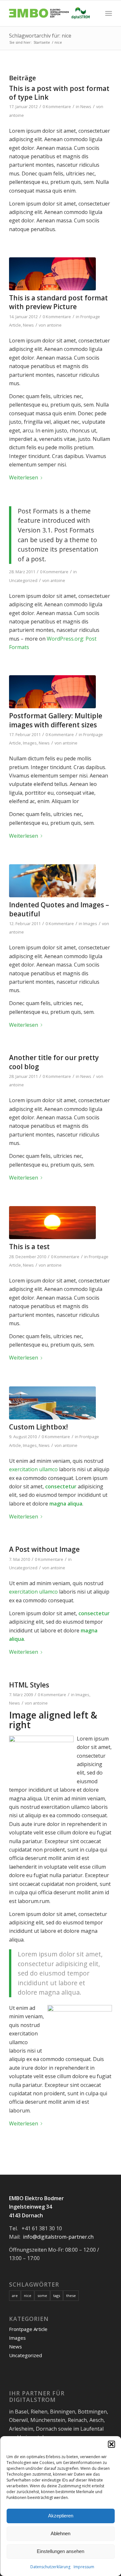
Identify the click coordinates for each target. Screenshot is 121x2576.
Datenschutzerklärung (50, 2567)
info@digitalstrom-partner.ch (58, 2237)
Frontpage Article (28, 2329)
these (71, 2296)
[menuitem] (109, 13)
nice (28, 2296)
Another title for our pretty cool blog (54, 1062)
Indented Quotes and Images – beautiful (59, 909)
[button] (111, 2444)
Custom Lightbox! (38, 1427)
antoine (16, 115)
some (42, 2296)
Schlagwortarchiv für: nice (40, 36)
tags (57, 2296)
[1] (52, 1403)
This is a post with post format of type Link (59, 93)
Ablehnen (60, 2533)
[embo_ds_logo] (50, 13)
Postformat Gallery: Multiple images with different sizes (56, 720)
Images (30, 743)
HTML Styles (29, 1685)
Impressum (84, 2567)
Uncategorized (23, 580)
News (86, 106)
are (15, 2296)
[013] (52, 1223)
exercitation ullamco (33, 1469)
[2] (52, 274)
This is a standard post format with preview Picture (58, 302)
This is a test (29, 1247)
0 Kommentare (57, 106)
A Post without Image (44, 1549)
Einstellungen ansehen (60, 2551)
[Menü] (109, 13)
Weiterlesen (24, 477)
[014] (52, 881)
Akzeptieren (61, 2516)
